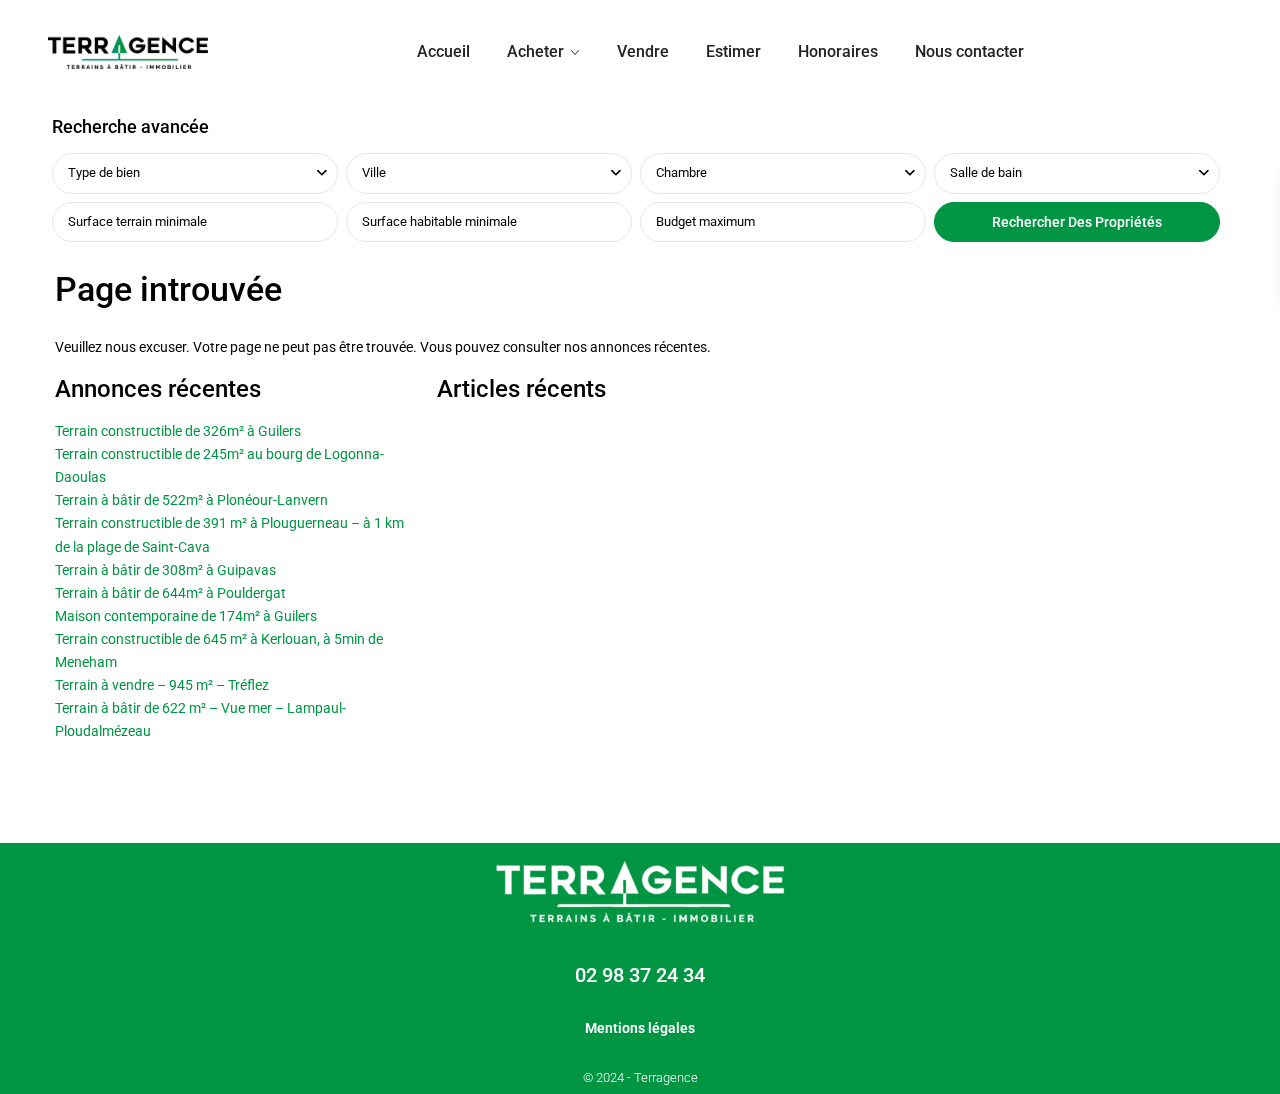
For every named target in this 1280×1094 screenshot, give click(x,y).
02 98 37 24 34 (640, 975)
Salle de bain (986, 172)
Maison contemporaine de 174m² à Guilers (186, 616)
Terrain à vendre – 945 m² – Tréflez (162, 685)
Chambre (681, 172)
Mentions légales (640, 1028)
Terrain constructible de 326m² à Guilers (178, 431)
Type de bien (104, 172)
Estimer (733, 51)
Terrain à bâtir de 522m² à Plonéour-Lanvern (191, 500)
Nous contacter (969, 51)
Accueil (443, 51)
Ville (374, 172)
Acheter (535, 51)
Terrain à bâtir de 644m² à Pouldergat (170, 593)
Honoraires (838, 51)
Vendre (643, 51)
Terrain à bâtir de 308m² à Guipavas (165, 570)
